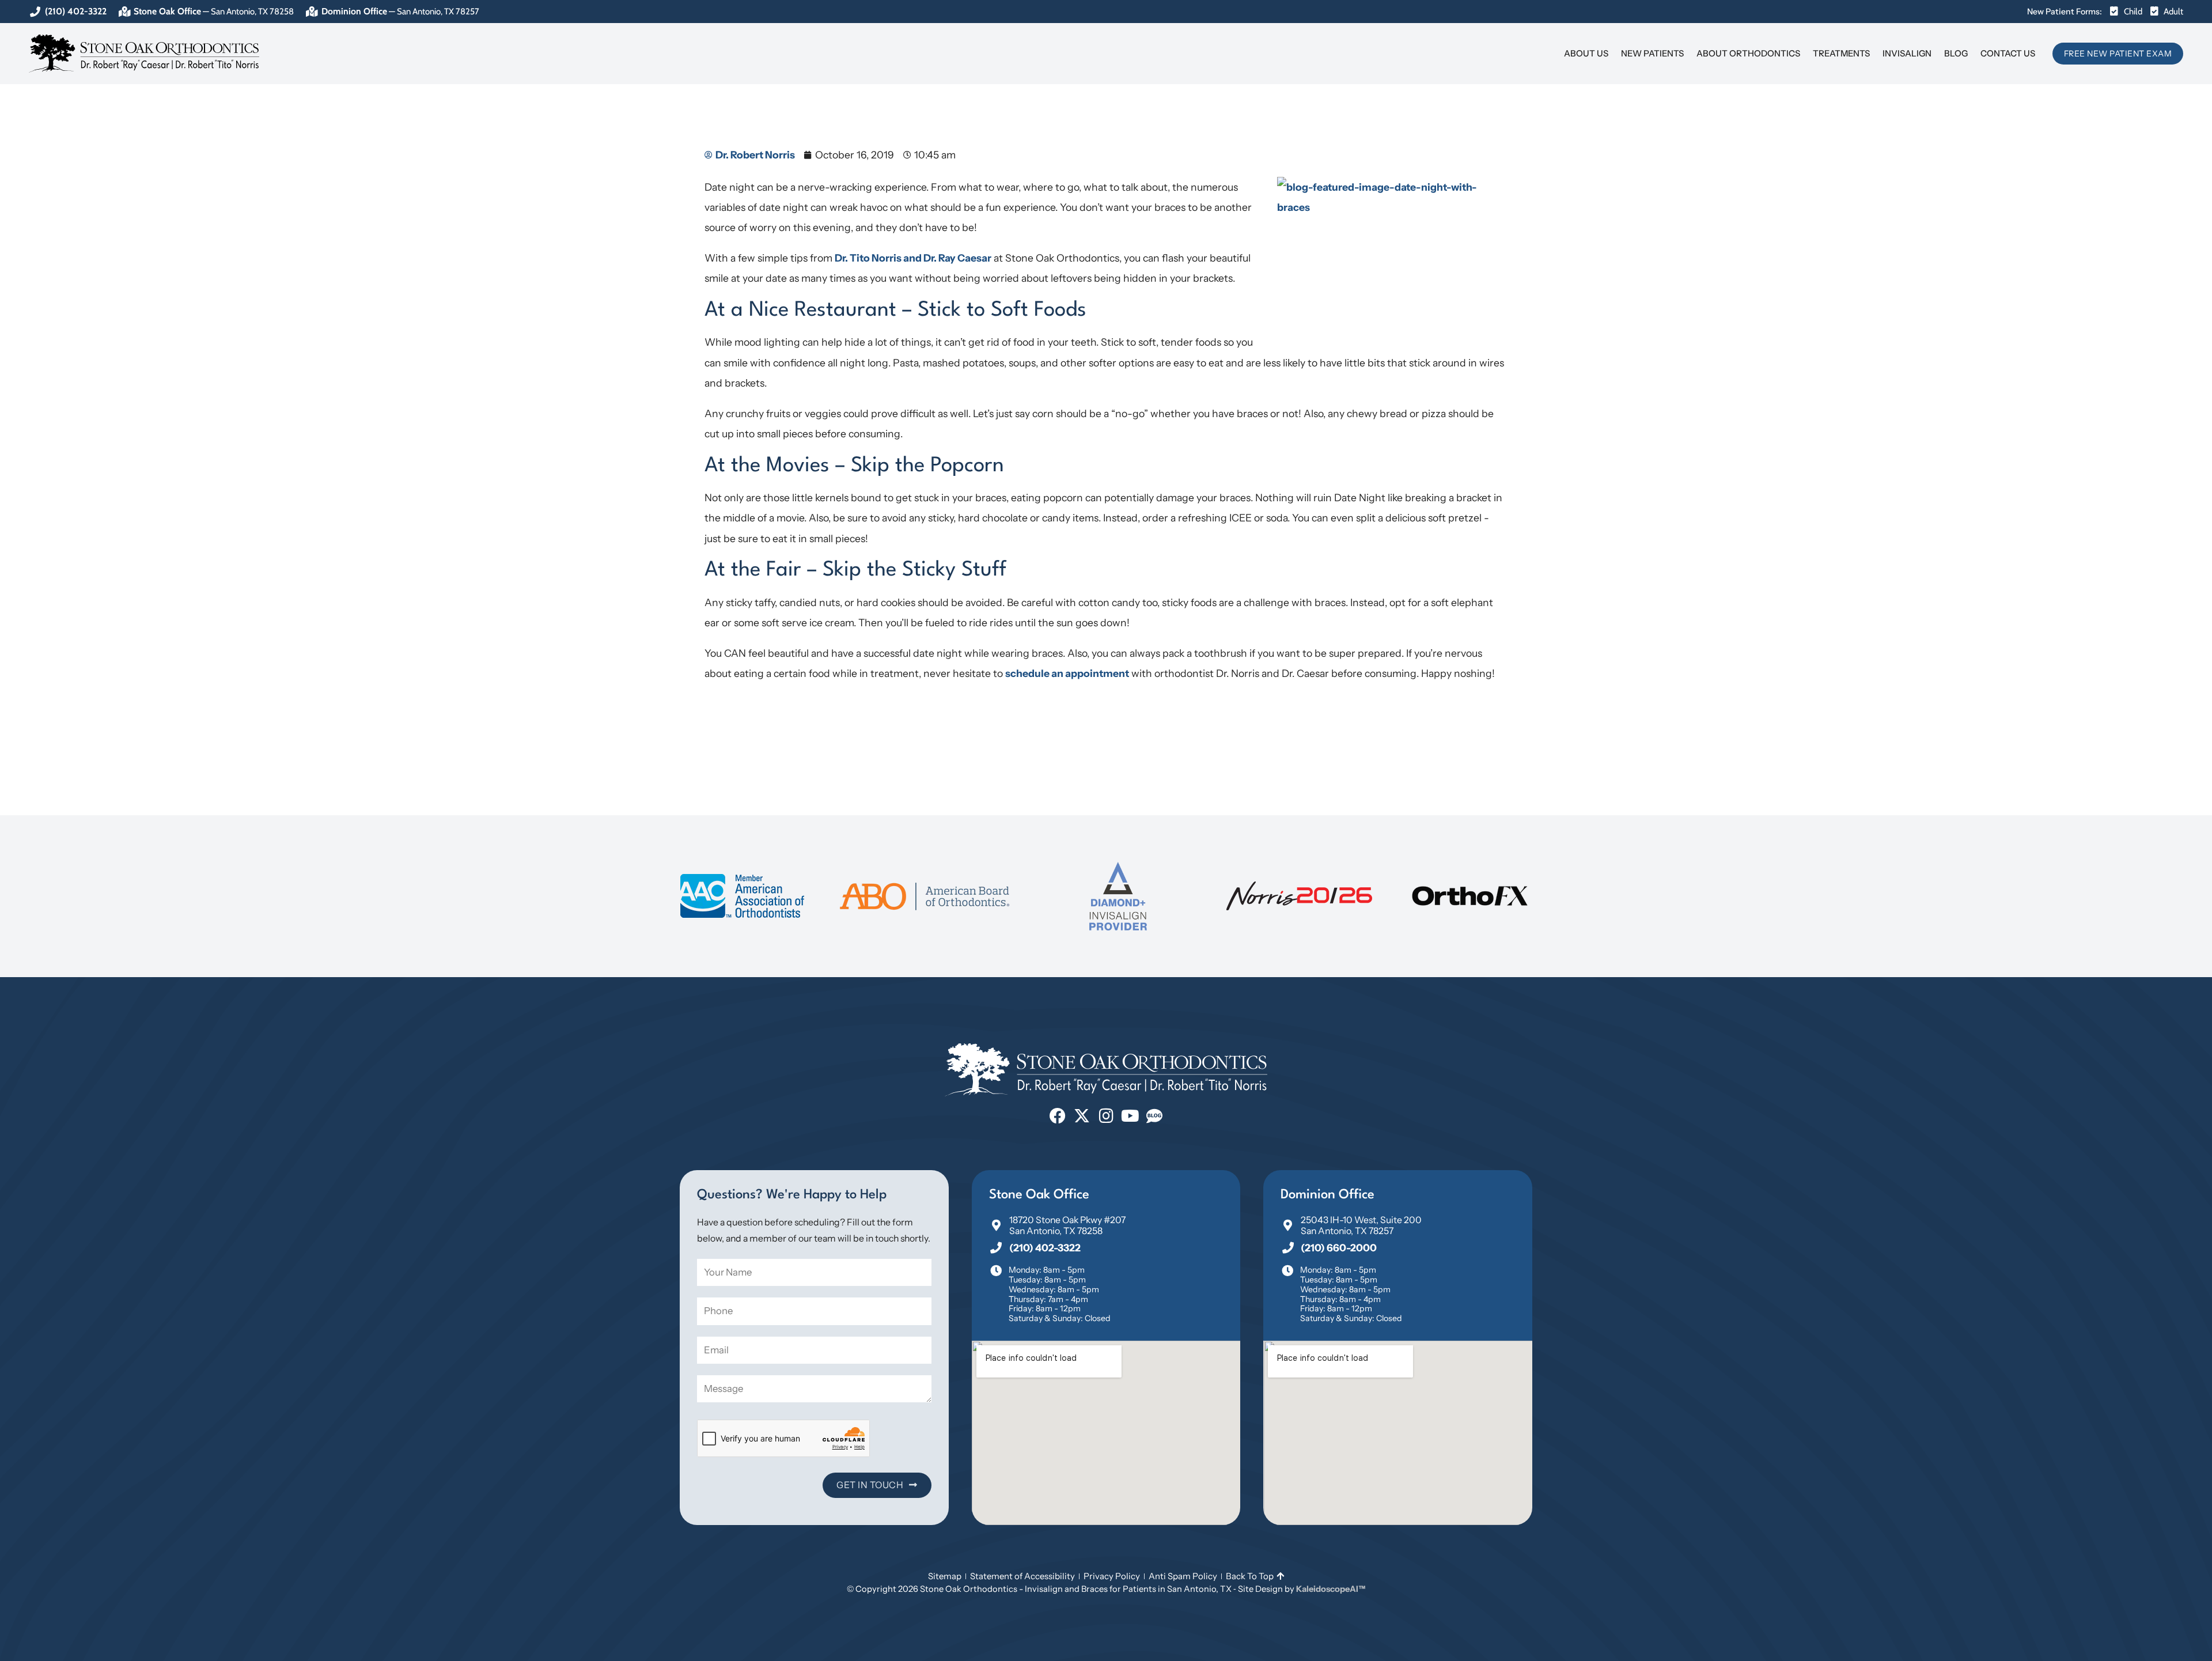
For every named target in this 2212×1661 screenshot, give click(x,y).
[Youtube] (1130, 1116)
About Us (1586, 53)
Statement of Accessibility (1022, 1576)
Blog (1956, 53)
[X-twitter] (1082, 1116)
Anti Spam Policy (1183, 1576)
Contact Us (2008, 53)
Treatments (1841, 53)
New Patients (1652, 53)
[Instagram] (1106, 1116)
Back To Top (1250, 1576)
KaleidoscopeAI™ (1331, 1589)
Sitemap (945, 1576)
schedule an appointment (1067, 673)
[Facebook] (1058, 1116)
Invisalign (1907, 53)
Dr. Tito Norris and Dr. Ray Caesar (913, 258)
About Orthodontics (1748, 53)
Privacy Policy (1112, 1576)
